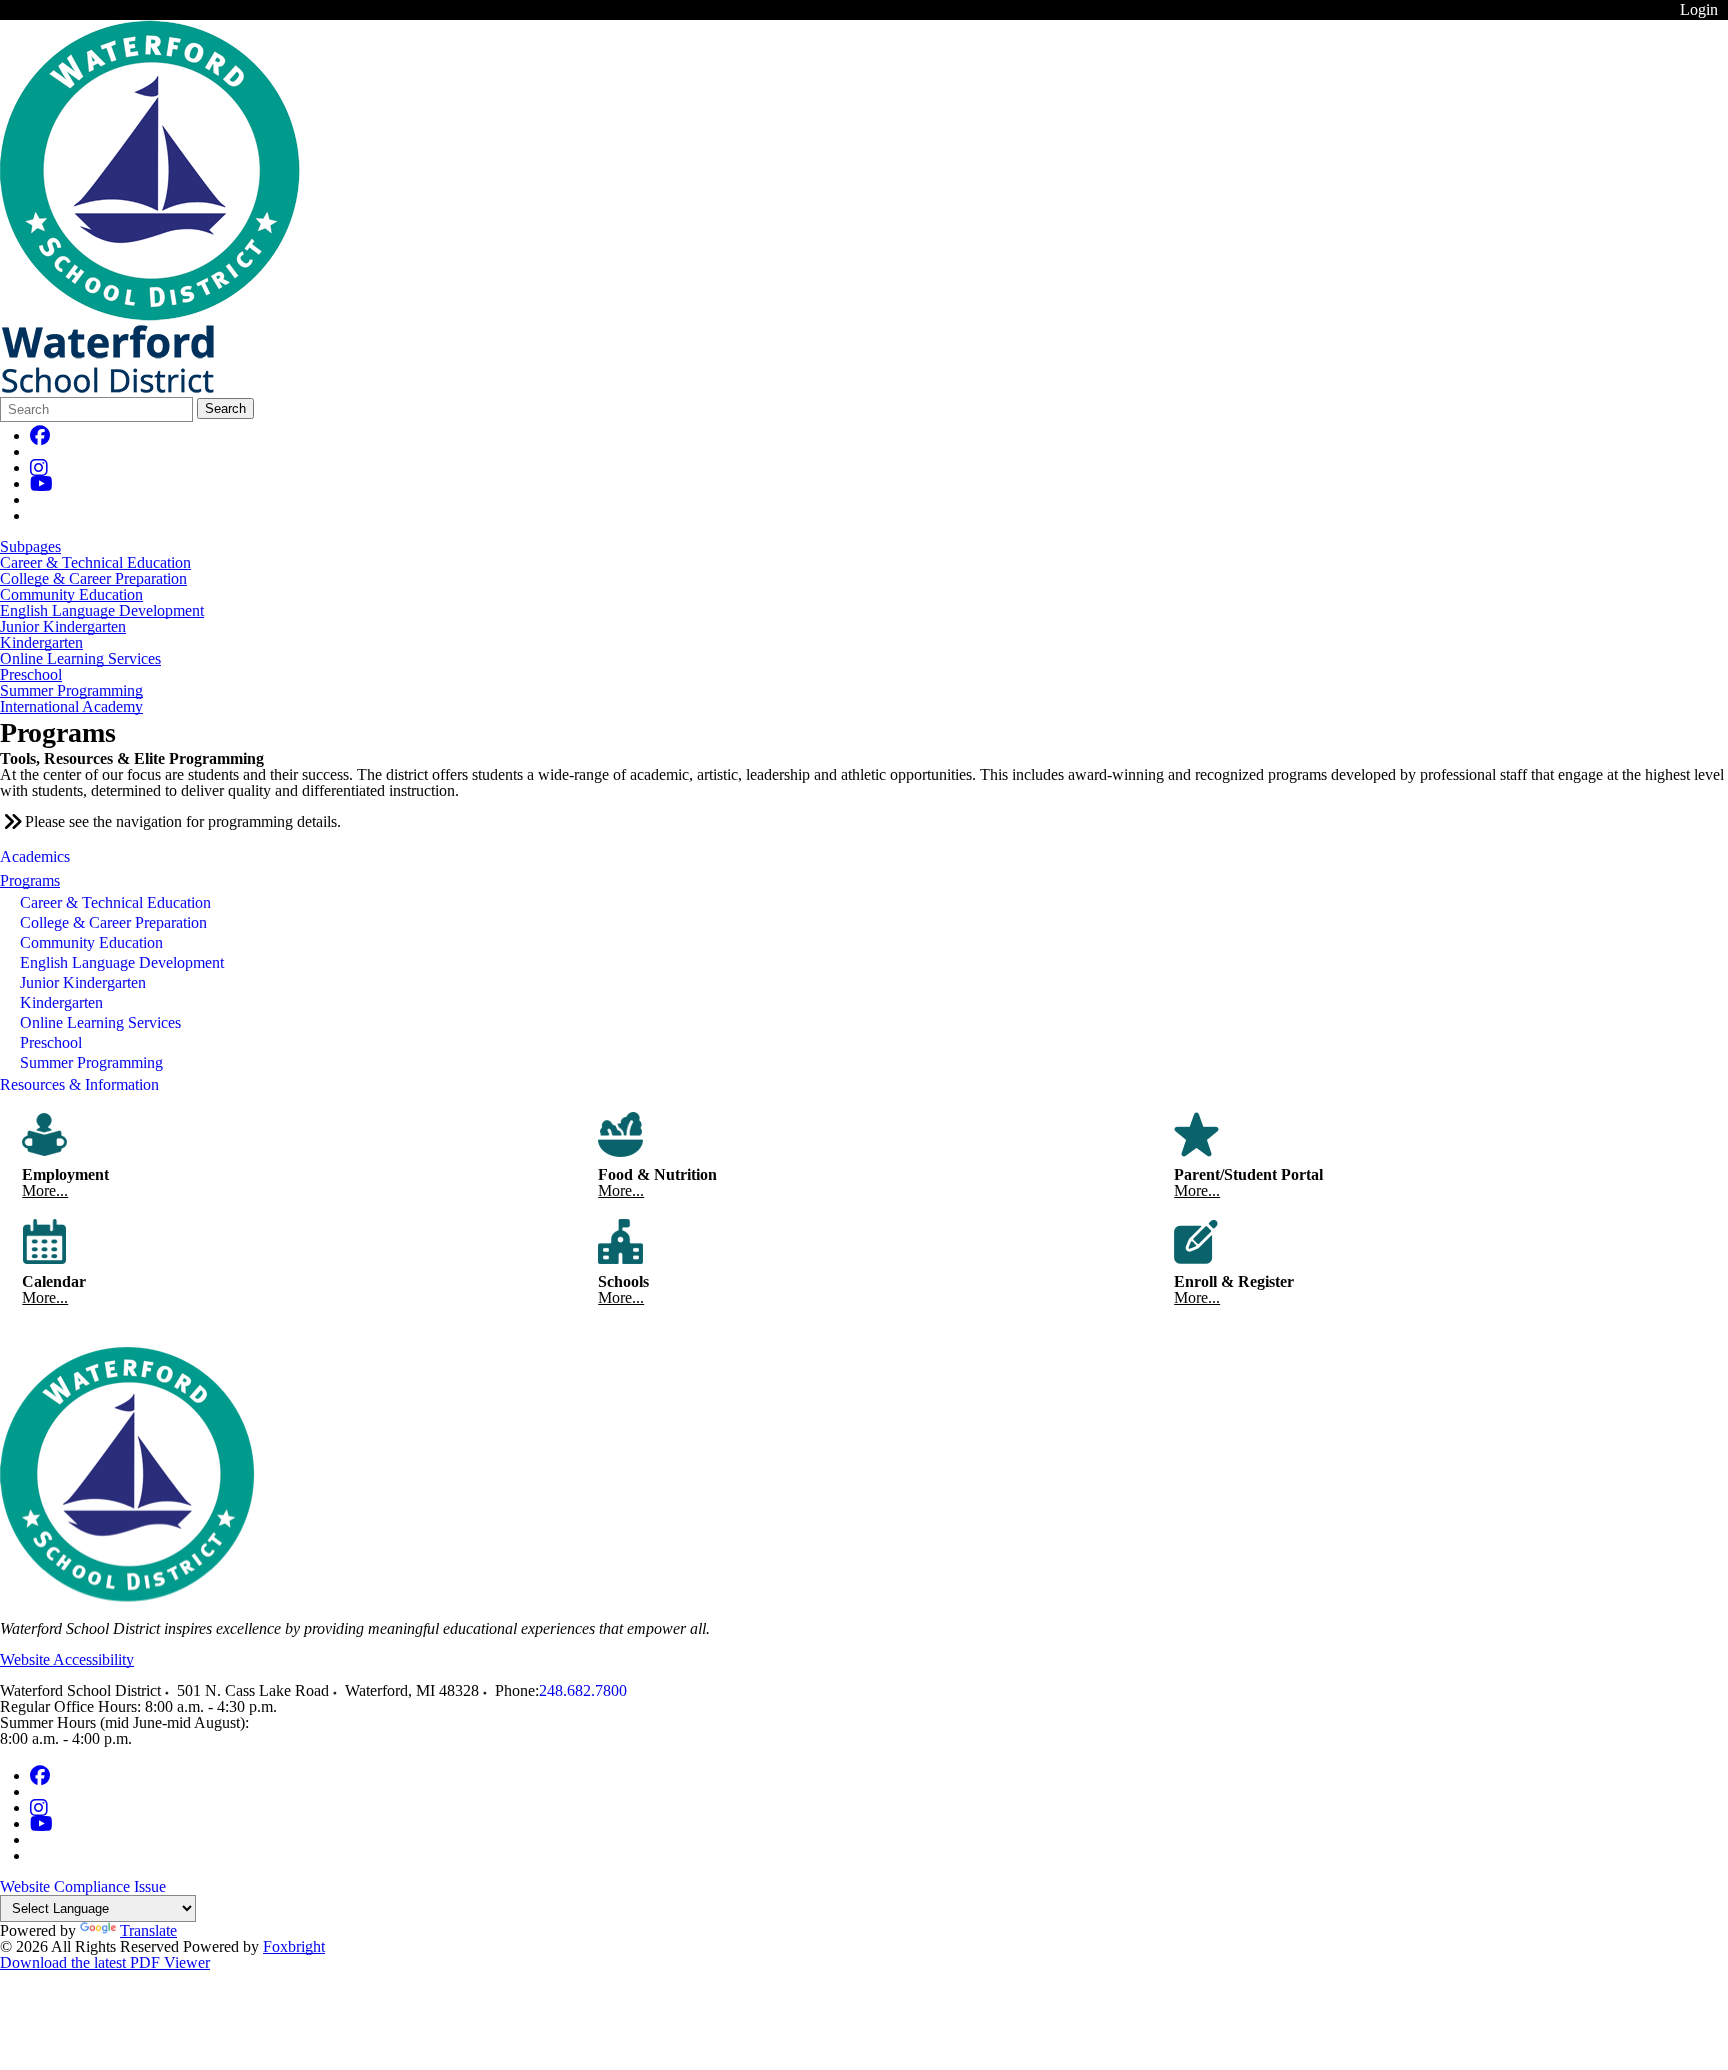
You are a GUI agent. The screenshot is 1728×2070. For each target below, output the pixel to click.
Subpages (30, 547)
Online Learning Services (80, 659)
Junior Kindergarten (63, 627)
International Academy (71, 707)
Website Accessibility (67, 1659)
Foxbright (294, 1946)
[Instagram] (39, 467)
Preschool (31, 675)
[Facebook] (40, 435)
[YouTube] (41, 483)
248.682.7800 (583, 1690)
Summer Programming (71, 691)
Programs (30, 880)
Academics (35, 856)
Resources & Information (79, 1084)
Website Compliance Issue (83, 1886)
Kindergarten (41, 643)
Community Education (71, 595)
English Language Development (102, 611)
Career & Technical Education (95, 563)
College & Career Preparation (93, 579)
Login (1699, 9)
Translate (148, 1930)
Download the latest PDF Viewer (105, 1962)
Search (225, 408)
